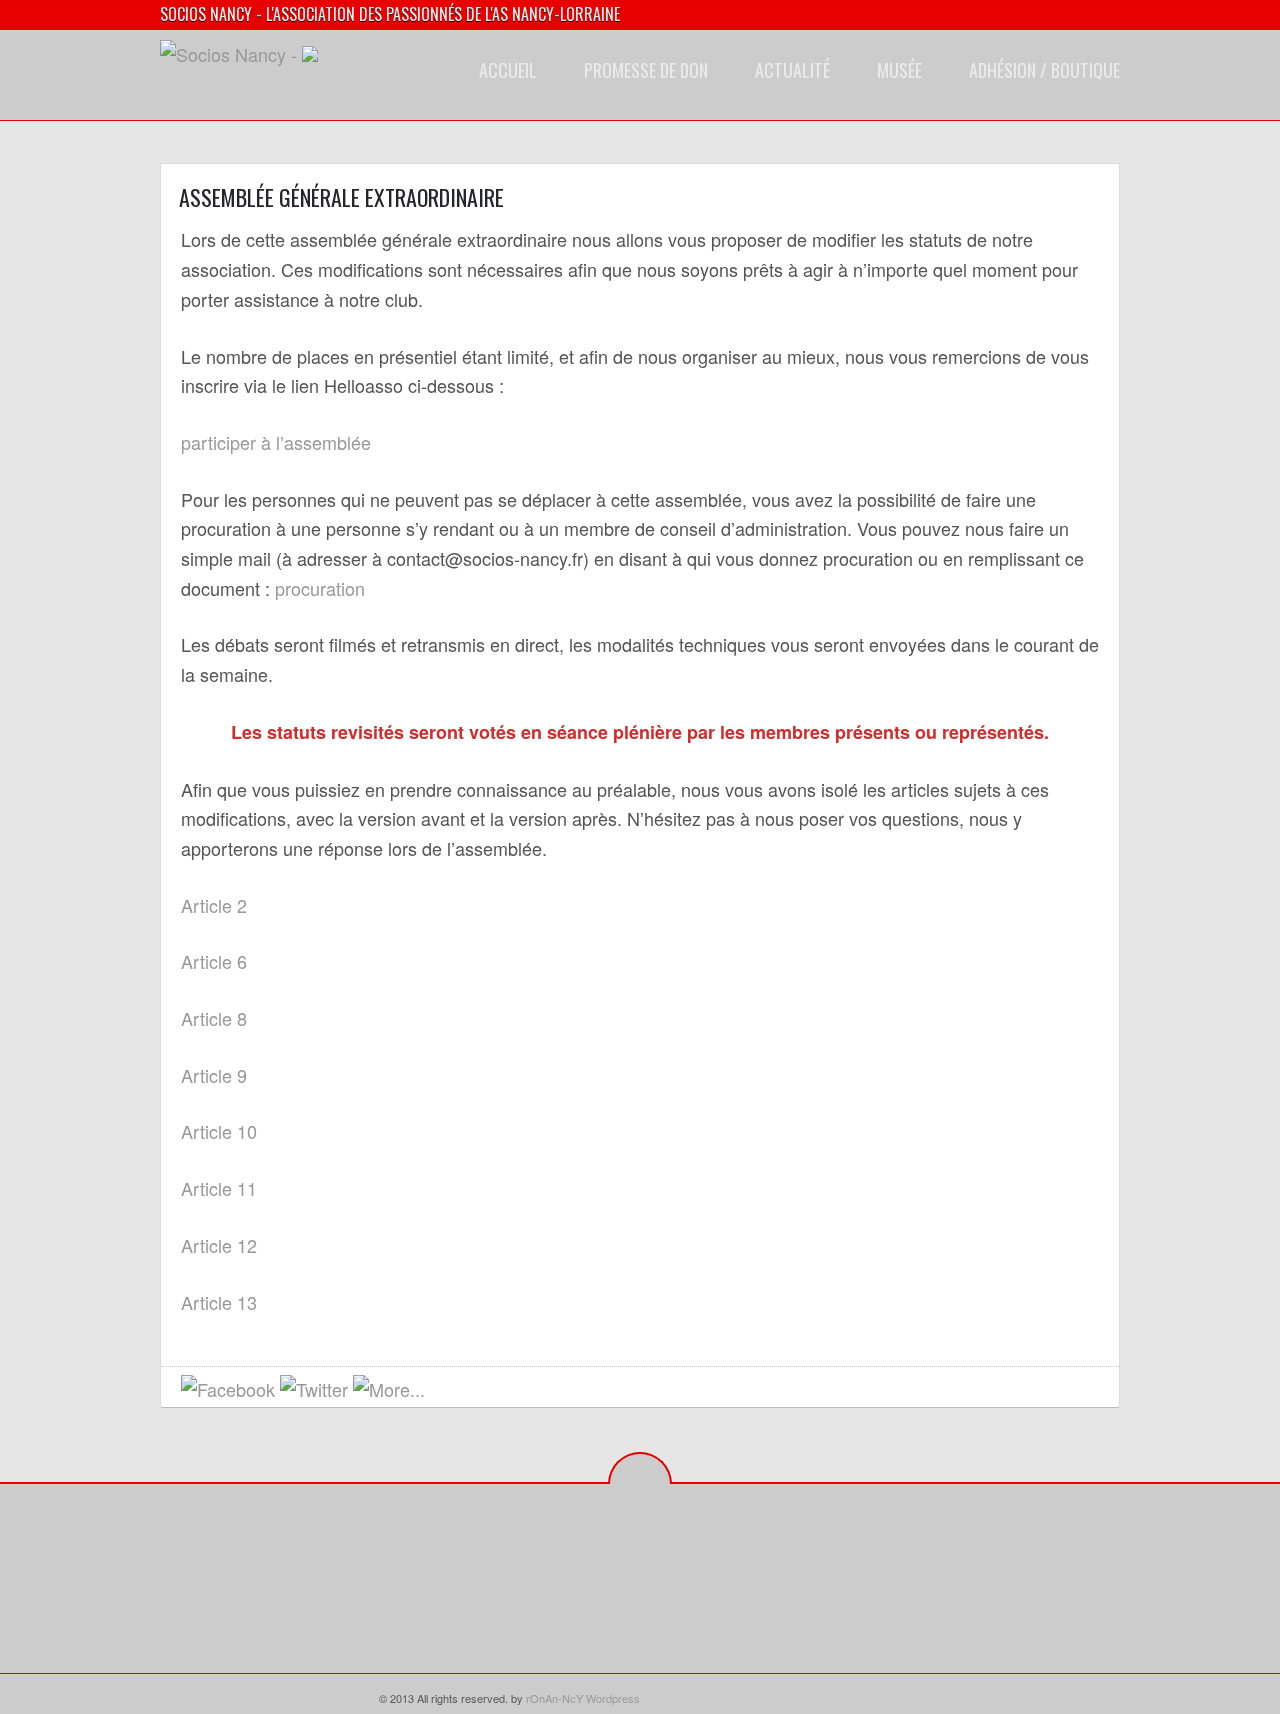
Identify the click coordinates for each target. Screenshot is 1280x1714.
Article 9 (214, 1075)
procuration (320, 588)
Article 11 (219, 1188)
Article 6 (214, 961)
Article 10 (219, 1131)
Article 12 (219, 1245)
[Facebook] (685, 1572)
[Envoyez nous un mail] (445, 1390)
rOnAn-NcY (554, 1698)
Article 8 (214, 1018)
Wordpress (613, 1698)
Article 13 (219, 1302)
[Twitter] (716, 1572)
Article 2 (214, 905)
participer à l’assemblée (276, 442)
